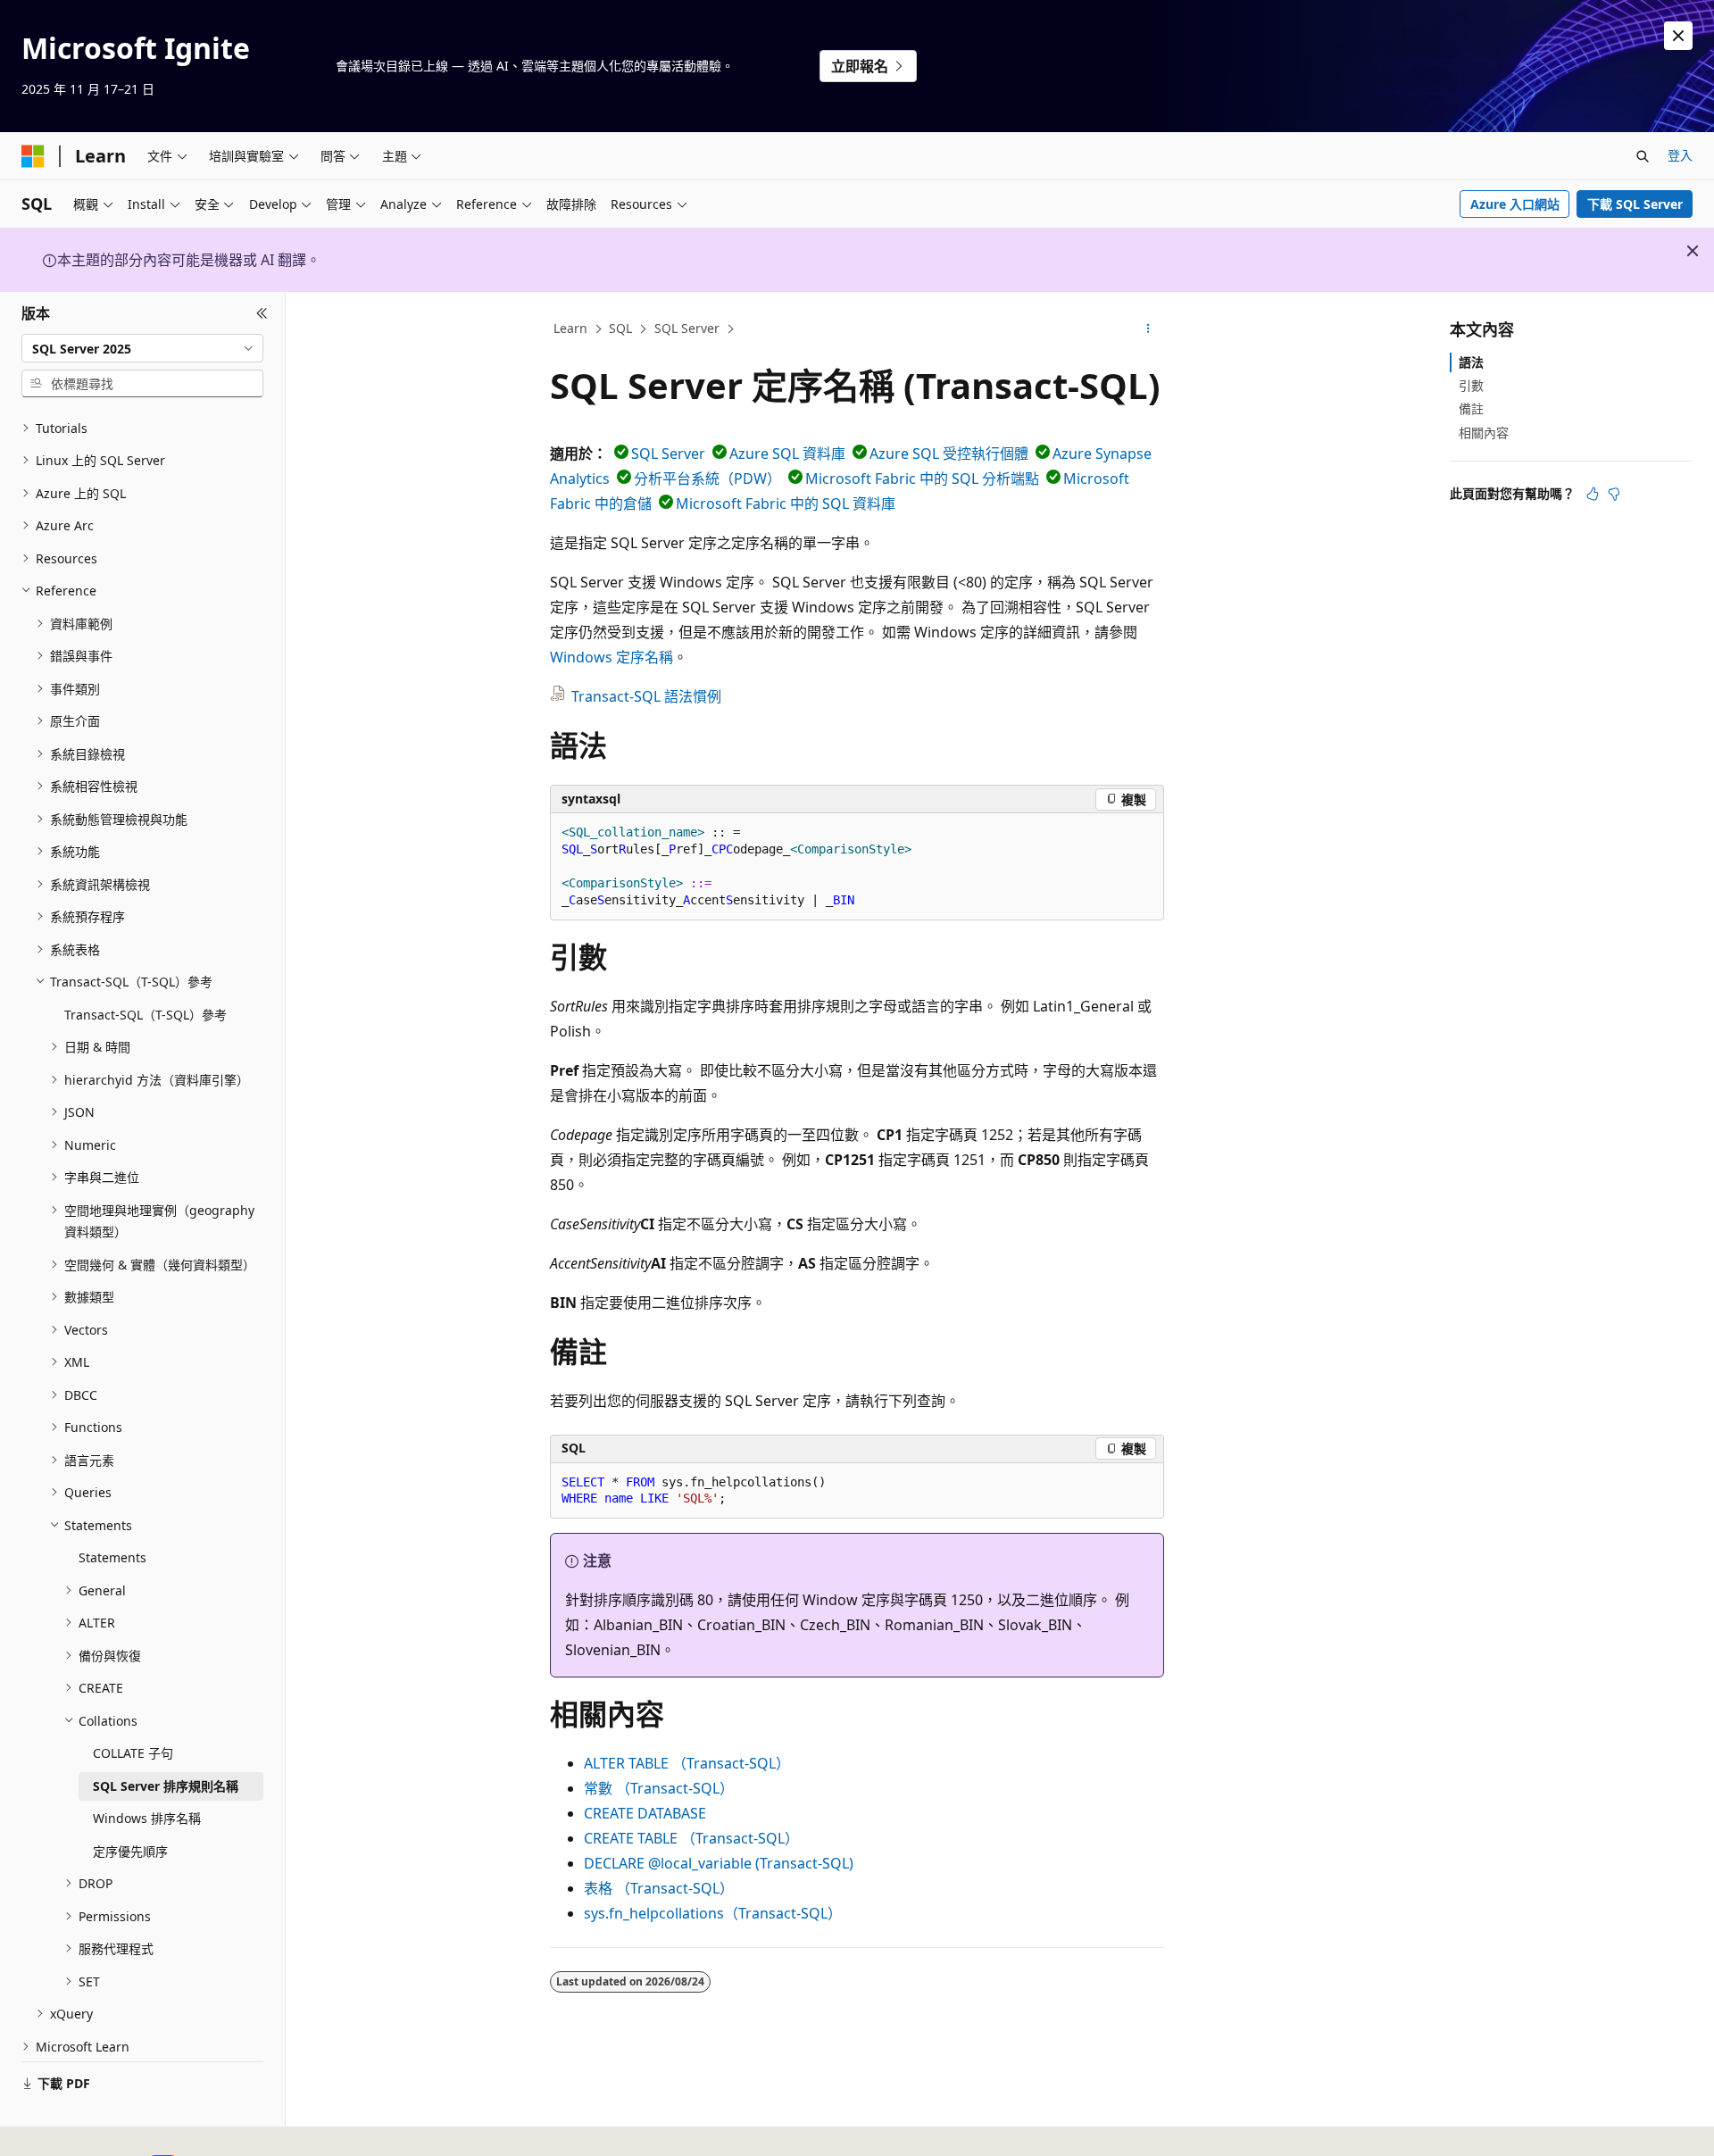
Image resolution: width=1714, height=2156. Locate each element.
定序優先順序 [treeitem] (130, 1851)
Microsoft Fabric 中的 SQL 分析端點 (922, 479)
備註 (1471, 408)
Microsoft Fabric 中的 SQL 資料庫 (786, 504)
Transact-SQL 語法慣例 (646, 696)
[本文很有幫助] (1593, 494)
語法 (1471, 362)
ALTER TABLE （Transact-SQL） (687, 1763)
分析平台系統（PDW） (707, 479)
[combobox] (142, 348)
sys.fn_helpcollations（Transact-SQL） (713, 1913)
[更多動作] (1148, 329)
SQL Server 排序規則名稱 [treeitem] (166, 1786)
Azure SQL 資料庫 (787, 454)
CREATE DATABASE (645, 1813)
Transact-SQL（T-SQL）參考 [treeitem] (146, 1015)
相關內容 (1484, 433)
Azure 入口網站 (1515, 204)
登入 (1680, 155)
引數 (1471, 385)
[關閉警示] (1678, 36)
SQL (620, 328)
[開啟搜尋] (1643, 156)
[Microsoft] (33, 156)
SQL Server (687, 328)
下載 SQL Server (1635, 204)
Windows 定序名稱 (612, 657)
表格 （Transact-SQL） (659, 1888)
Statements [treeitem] (112, 1557)
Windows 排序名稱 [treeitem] (147, 1818)
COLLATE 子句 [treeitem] (133, 1753)
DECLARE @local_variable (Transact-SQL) (719, 1863)
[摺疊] (262, 313)
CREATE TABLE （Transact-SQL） (691, 1838)
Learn (570, 328)
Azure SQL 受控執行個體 (949, 454)
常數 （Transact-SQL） (659, 1788)
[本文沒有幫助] (1614, 494)
